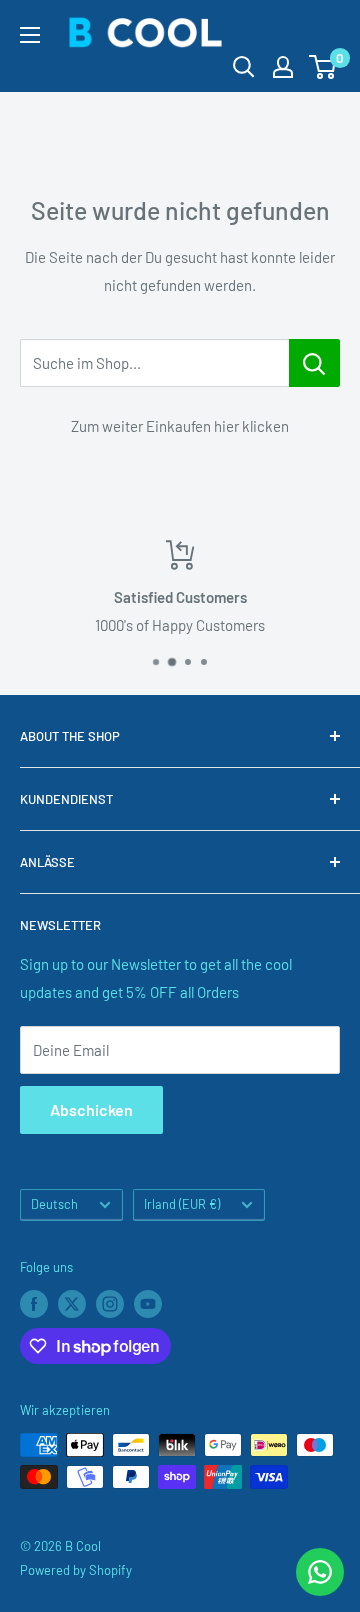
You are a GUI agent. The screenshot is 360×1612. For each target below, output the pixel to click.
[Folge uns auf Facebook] (34, 1304)
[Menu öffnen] (30, 35)
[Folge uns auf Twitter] (72, 1304)
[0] (323, 67)
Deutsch (54, 1204)
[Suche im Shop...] (314, 363)
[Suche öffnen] (244, 67)
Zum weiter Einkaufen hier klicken (180, 426)
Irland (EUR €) (182, 1204)
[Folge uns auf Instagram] (110, 1304)
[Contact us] (320, 1572)
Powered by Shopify (76, 1570)
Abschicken (91, 1109)
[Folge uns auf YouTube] (148, 1304)
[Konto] (283, 67)
